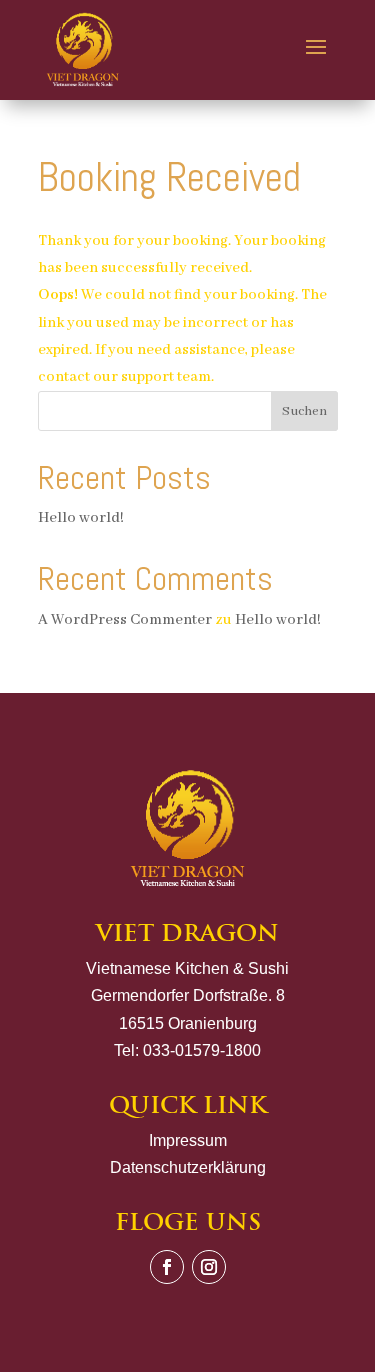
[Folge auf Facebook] (167, 1267)
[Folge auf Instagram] (209, 1267)
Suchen (304, 411)
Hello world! (81, 518)
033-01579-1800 (202, 1050)
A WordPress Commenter (125, 620)
